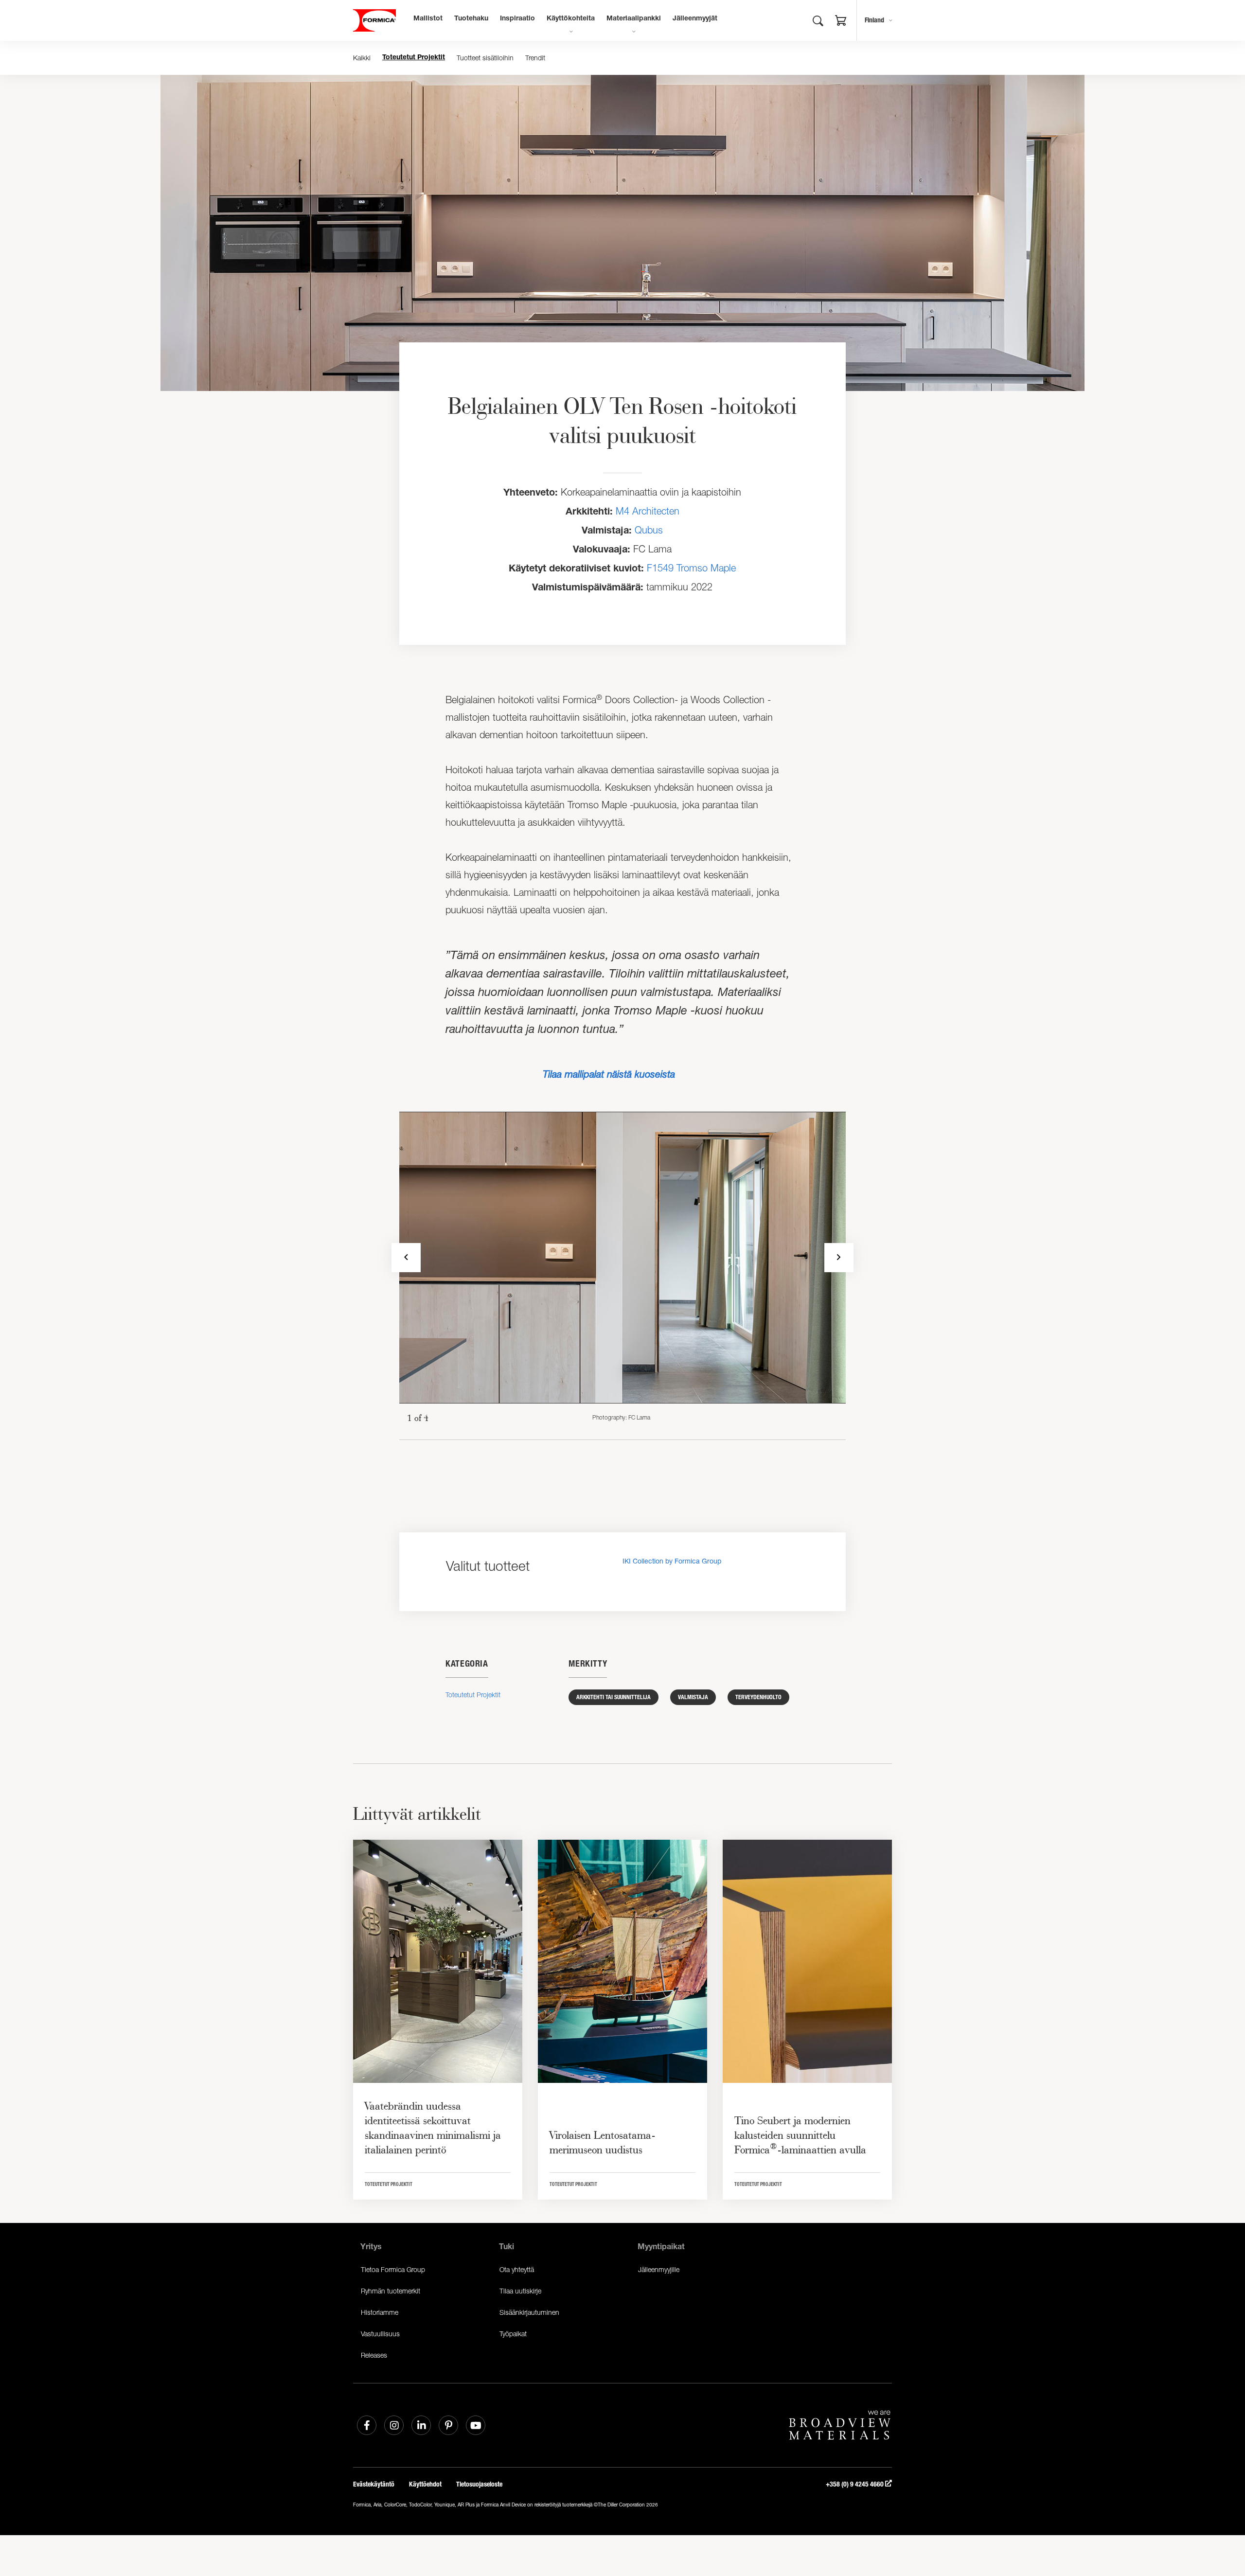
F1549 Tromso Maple (691, 568)
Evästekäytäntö (374, 2484)
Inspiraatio (517, 19)
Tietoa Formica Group (393, 2269)
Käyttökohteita (571, 19)
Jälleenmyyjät (695, 19)
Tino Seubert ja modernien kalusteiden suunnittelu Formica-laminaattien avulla (800, 2135)
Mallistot (428, 19)
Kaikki (362, 58)
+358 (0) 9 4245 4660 (855, 2484)
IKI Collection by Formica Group (672, 1561)
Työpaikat (513, 2334)
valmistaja (693, 1697)
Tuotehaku (471, 19)
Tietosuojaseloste (479, 2484)
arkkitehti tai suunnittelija (614, 1697)
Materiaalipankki (634, 19)
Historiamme (380, 2312)
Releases (374, 2355)
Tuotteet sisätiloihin (485, 58)
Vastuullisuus (380, 2334)
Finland (874, 20)
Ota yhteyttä (517, 2269)
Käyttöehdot (425, 2484)
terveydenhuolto (758, 1697)
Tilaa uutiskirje (520, 2291)
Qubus (649, 530)
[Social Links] (367, 2425)
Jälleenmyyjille (659, 2269)
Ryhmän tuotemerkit (391, 2291)
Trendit (535, 58)
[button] (841, 22)
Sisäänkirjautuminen (529, 2312)
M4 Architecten (648, 511)
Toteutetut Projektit (414, 58)
